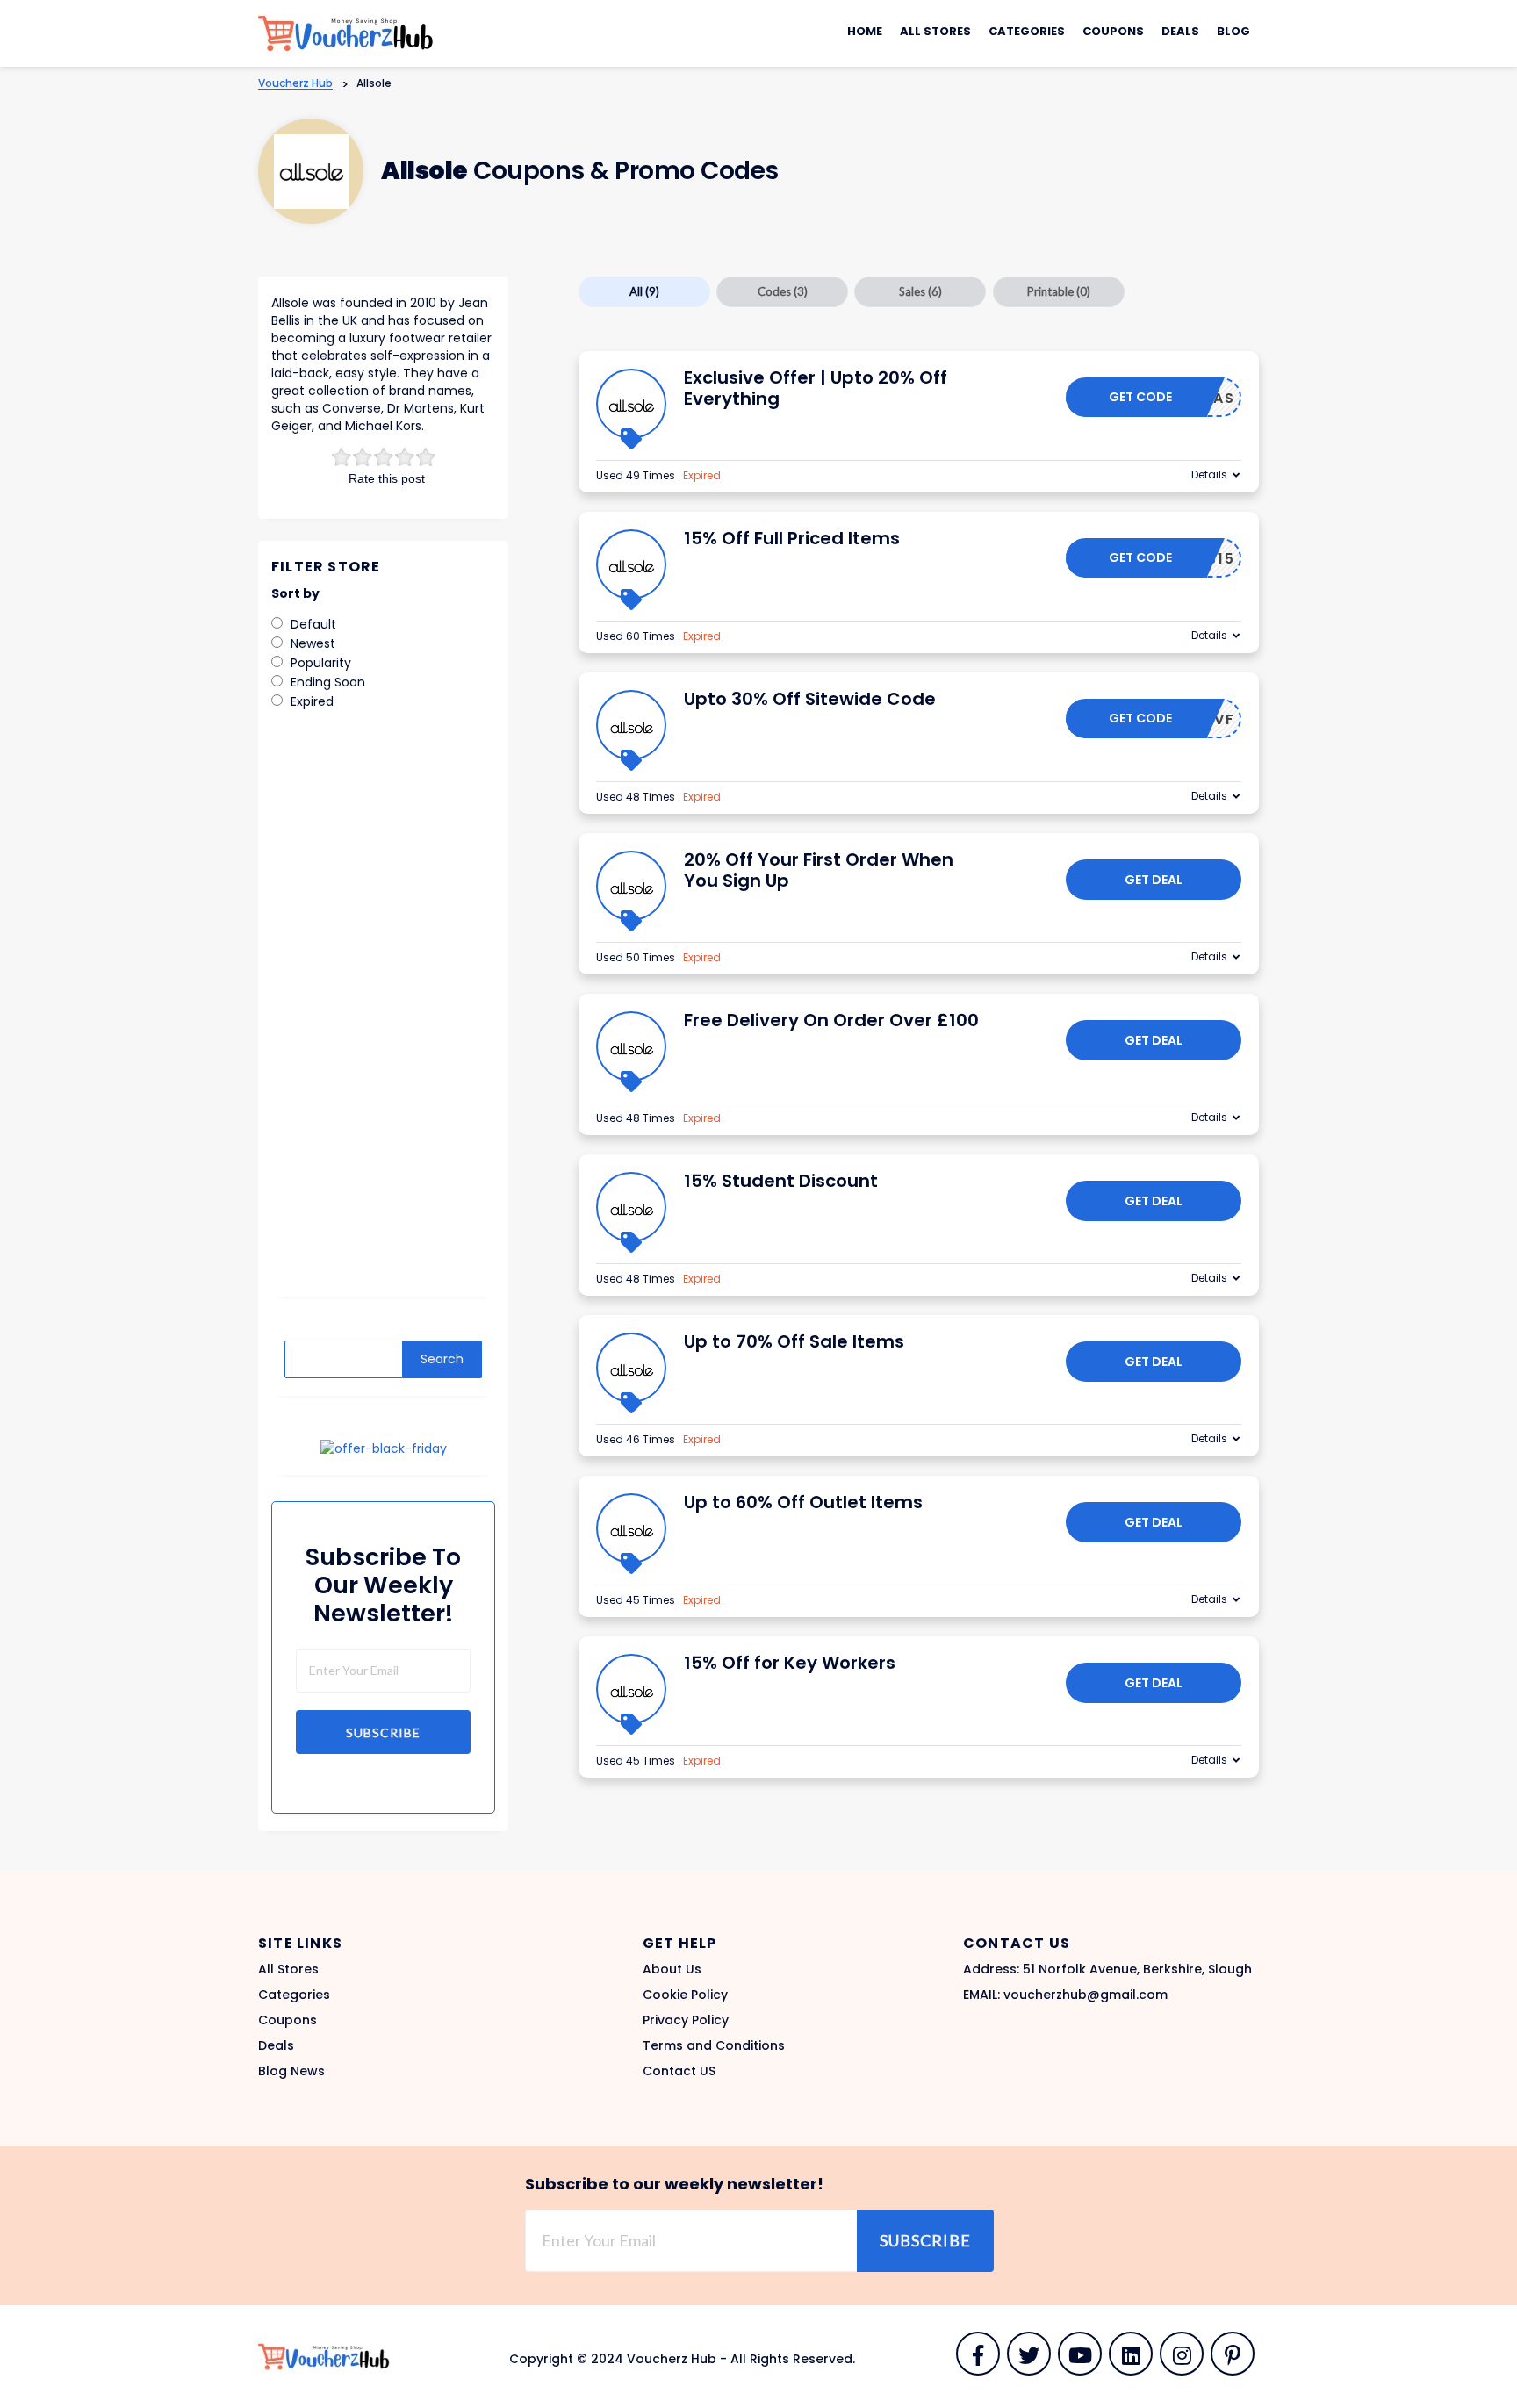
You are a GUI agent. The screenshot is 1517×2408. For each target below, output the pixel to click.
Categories (1027, 31)
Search (442, 1359)
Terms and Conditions (714, 2045)
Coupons (1113, 31)
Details (1209, 474)
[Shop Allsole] (311, 172)
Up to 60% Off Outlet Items (803, 1502)
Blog (1233, 31)
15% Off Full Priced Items (792, 538)
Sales (920, 291)
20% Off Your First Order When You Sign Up (819, 870)
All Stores (935, 31)
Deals (1180, 31)
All (644, 291)
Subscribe (383, 1732)
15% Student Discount (781, 1181)
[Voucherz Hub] (346, 32)
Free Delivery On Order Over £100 (831, 1020)
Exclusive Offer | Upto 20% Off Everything (816, 388)
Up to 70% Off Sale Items (794, 1341)
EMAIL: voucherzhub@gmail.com (1065, 1995)
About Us (672, 1969)
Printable (1059, 291)
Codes (783, 291)
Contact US (679, 2071)
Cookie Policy (685, 1995)
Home (865, 31)
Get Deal (1154, 880)
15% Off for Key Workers (790, 1663)
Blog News (291, 2071)
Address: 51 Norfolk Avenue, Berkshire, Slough (1107, 1969)
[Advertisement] (383, 1016)
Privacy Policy (686, 2020)
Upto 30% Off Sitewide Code (810, 699)
